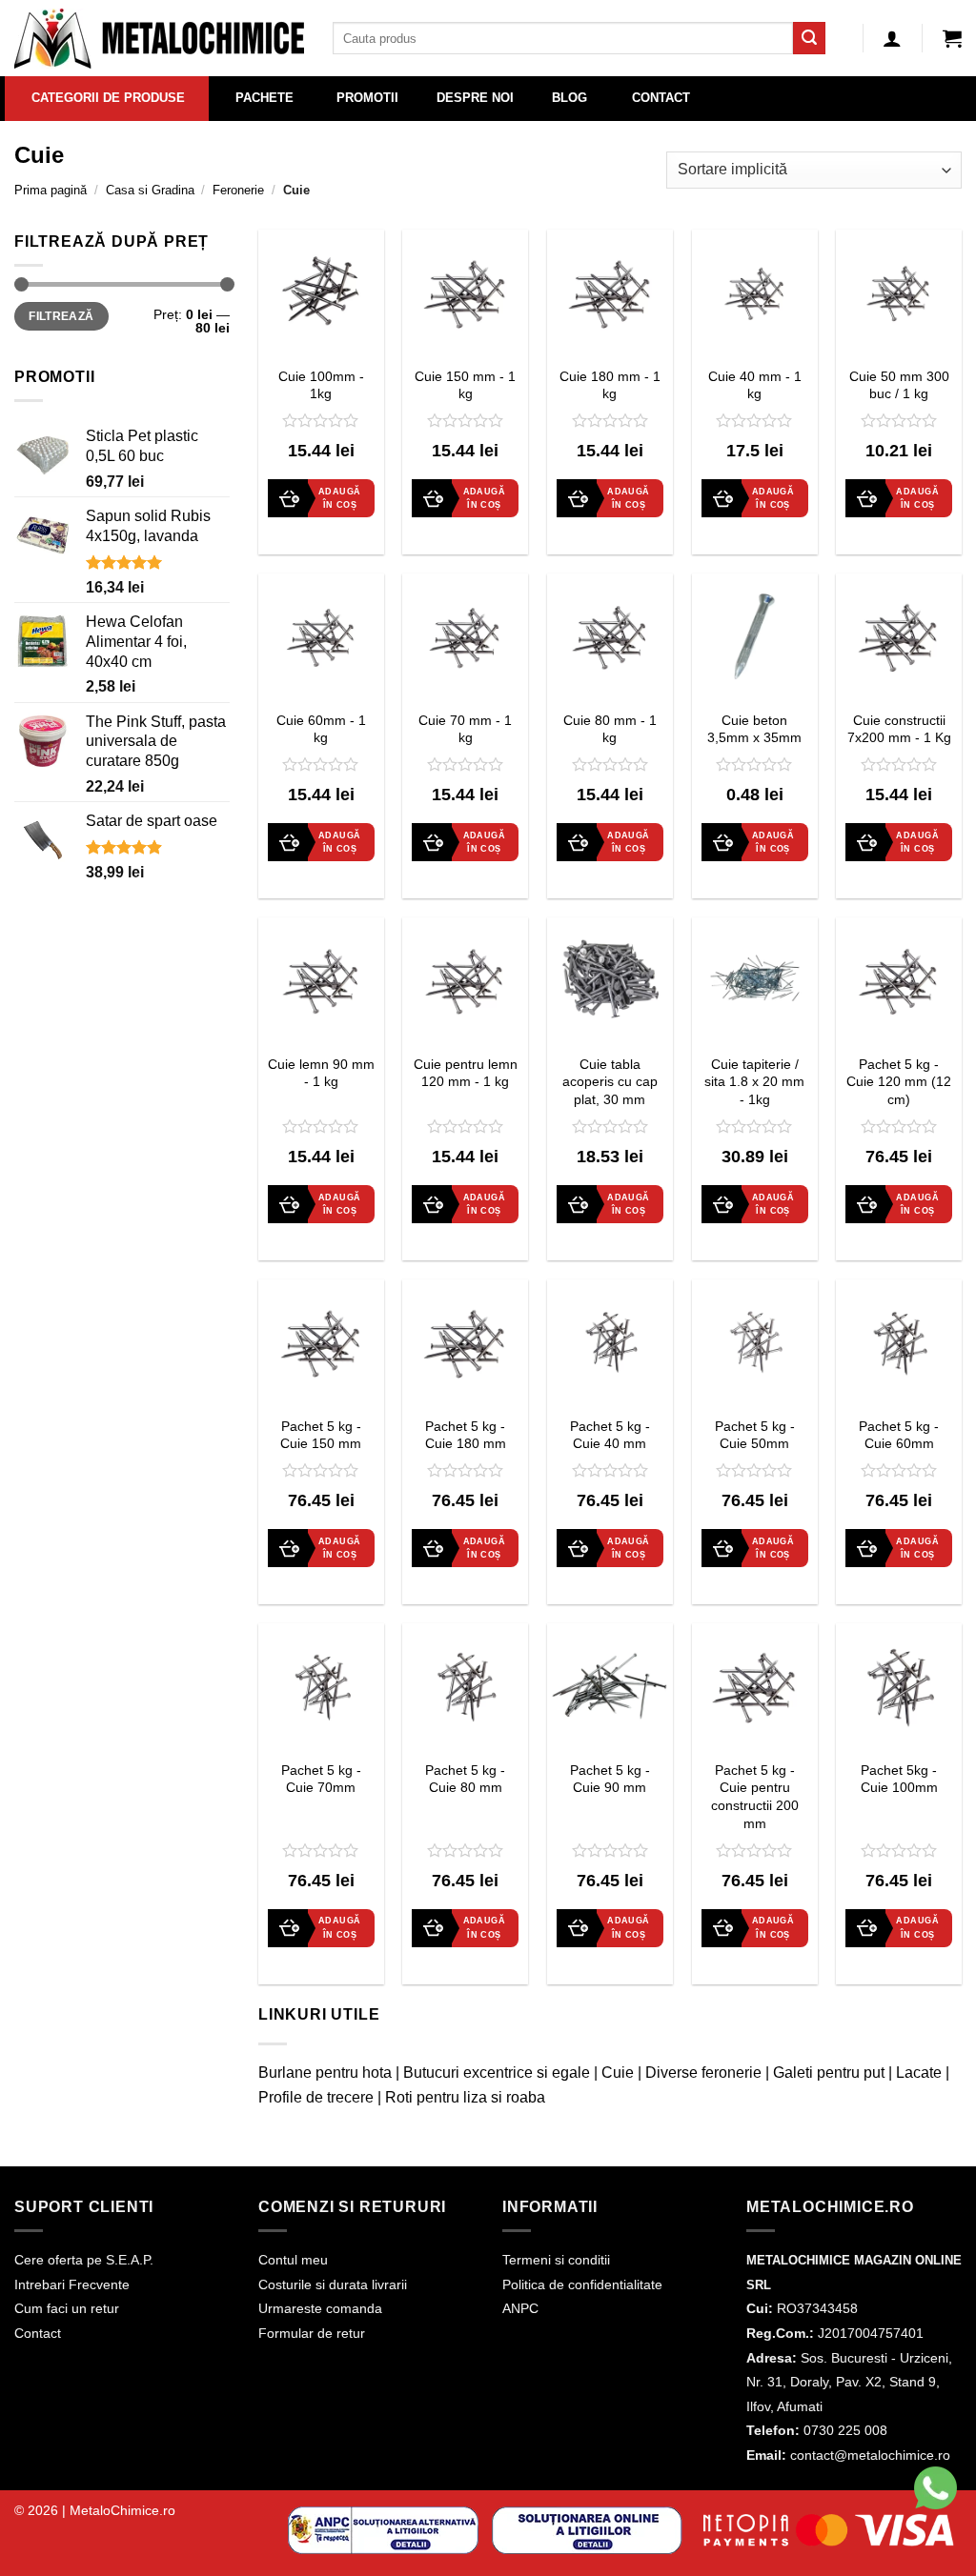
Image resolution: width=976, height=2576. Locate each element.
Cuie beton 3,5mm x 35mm (754, 729)
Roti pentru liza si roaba (465, 2097)
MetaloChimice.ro (122, 2510)
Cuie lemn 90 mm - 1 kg (321, 1073)
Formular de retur (312, 2333)
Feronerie (238, 190)
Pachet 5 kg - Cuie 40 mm (610, 1435)
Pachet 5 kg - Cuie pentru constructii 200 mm (755, 1797)
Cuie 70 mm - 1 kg (465, 729)
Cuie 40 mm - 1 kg (755, 385)
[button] (952, 38)
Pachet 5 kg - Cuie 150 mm (321, 1435)
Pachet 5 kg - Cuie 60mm (899, 1435)
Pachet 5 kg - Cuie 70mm (321, 1779)
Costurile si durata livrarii (333, 2284)
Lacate (919, 2073)
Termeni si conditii (556, 2260)
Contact (38, 2333)
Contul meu (293, 2260)
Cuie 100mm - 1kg (321, 385)
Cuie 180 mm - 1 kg (610, 385)
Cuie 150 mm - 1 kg (465, 385)
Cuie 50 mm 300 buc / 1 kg (899, 385)
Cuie (618, 2073)
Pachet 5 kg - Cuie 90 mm (610, 1779)
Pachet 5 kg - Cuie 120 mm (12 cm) (899, 1082)
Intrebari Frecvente (72, 2284)
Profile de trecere (316, 2097)
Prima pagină (51, 190)
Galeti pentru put (829, 2073)
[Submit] (809, 38)
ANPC (520, 2308)
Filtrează (61, 316)
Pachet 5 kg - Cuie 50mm (755, 1435)
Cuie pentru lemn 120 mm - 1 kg (466, 1073)
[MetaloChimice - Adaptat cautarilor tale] (159, 39)
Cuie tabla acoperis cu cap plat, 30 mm (610, 1082)
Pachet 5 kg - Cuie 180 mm (466, 1435)
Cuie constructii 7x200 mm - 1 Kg (899, 729)
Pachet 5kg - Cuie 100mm (899, 1779)
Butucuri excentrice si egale (497, 2073)
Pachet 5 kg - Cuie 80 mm (465, 1779)
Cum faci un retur (67, 2308)
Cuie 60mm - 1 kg (321, 729)
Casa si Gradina (150, 190)
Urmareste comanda (320, 2308)
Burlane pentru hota (325, 2073)
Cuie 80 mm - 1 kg (610, 729)
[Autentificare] (892, 38)
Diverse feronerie (703, 2073)
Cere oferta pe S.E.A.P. (84, 2260)
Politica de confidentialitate (582, 2284)
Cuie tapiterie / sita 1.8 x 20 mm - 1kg (754, 1082)
